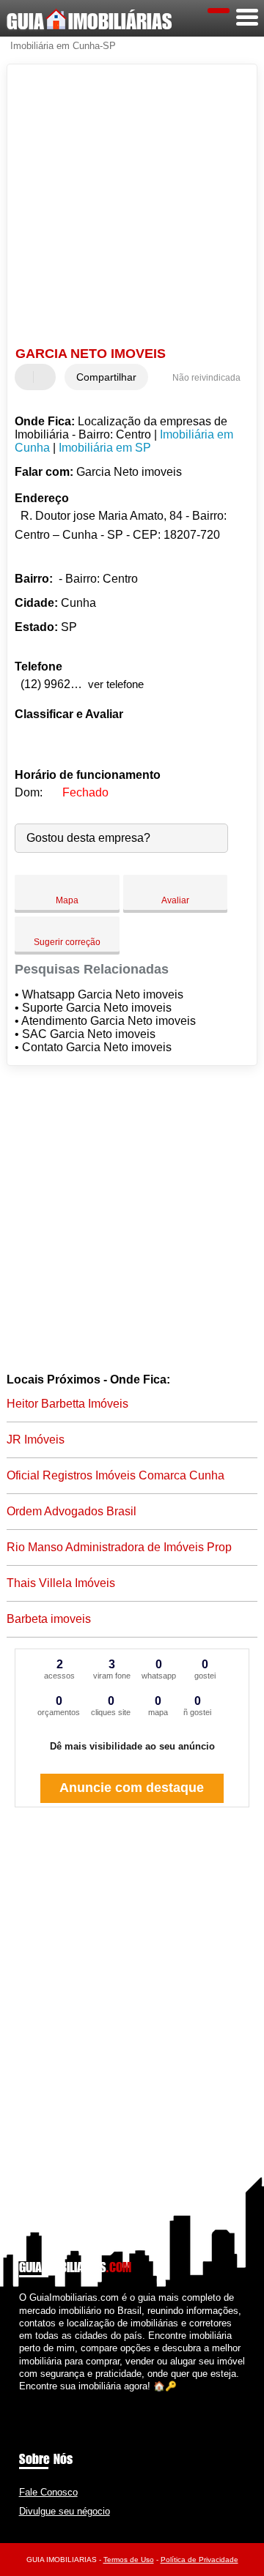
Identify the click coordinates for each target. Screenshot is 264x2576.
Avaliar (175, 900)
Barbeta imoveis (49, 1619)
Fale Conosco (48, 2492)
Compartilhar (106, 377)
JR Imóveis (36, 1440)
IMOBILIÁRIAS (89, 21)
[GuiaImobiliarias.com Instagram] (36, 2398)
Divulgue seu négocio (65, 2511)
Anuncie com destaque (132, 1788)
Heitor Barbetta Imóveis (67, 1404)
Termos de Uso (129, 2560)
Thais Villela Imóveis (61, 1583)
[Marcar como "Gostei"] (28, 377)
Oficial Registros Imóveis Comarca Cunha (115, 1475)
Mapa (67, 900)
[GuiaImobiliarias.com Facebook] (22, 2398)
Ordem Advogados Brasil (71, 1511)
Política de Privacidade (199, 2560)
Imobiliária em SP (105, 448)
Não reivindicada (206, 378)
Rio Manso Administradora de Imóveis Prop (119, 1547)
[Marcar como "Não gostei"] (46, 377)
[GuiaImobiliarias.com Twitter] (29, 2398)
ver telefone (116, 684)
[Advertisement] (132, 207)
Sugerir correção (67, 942)
